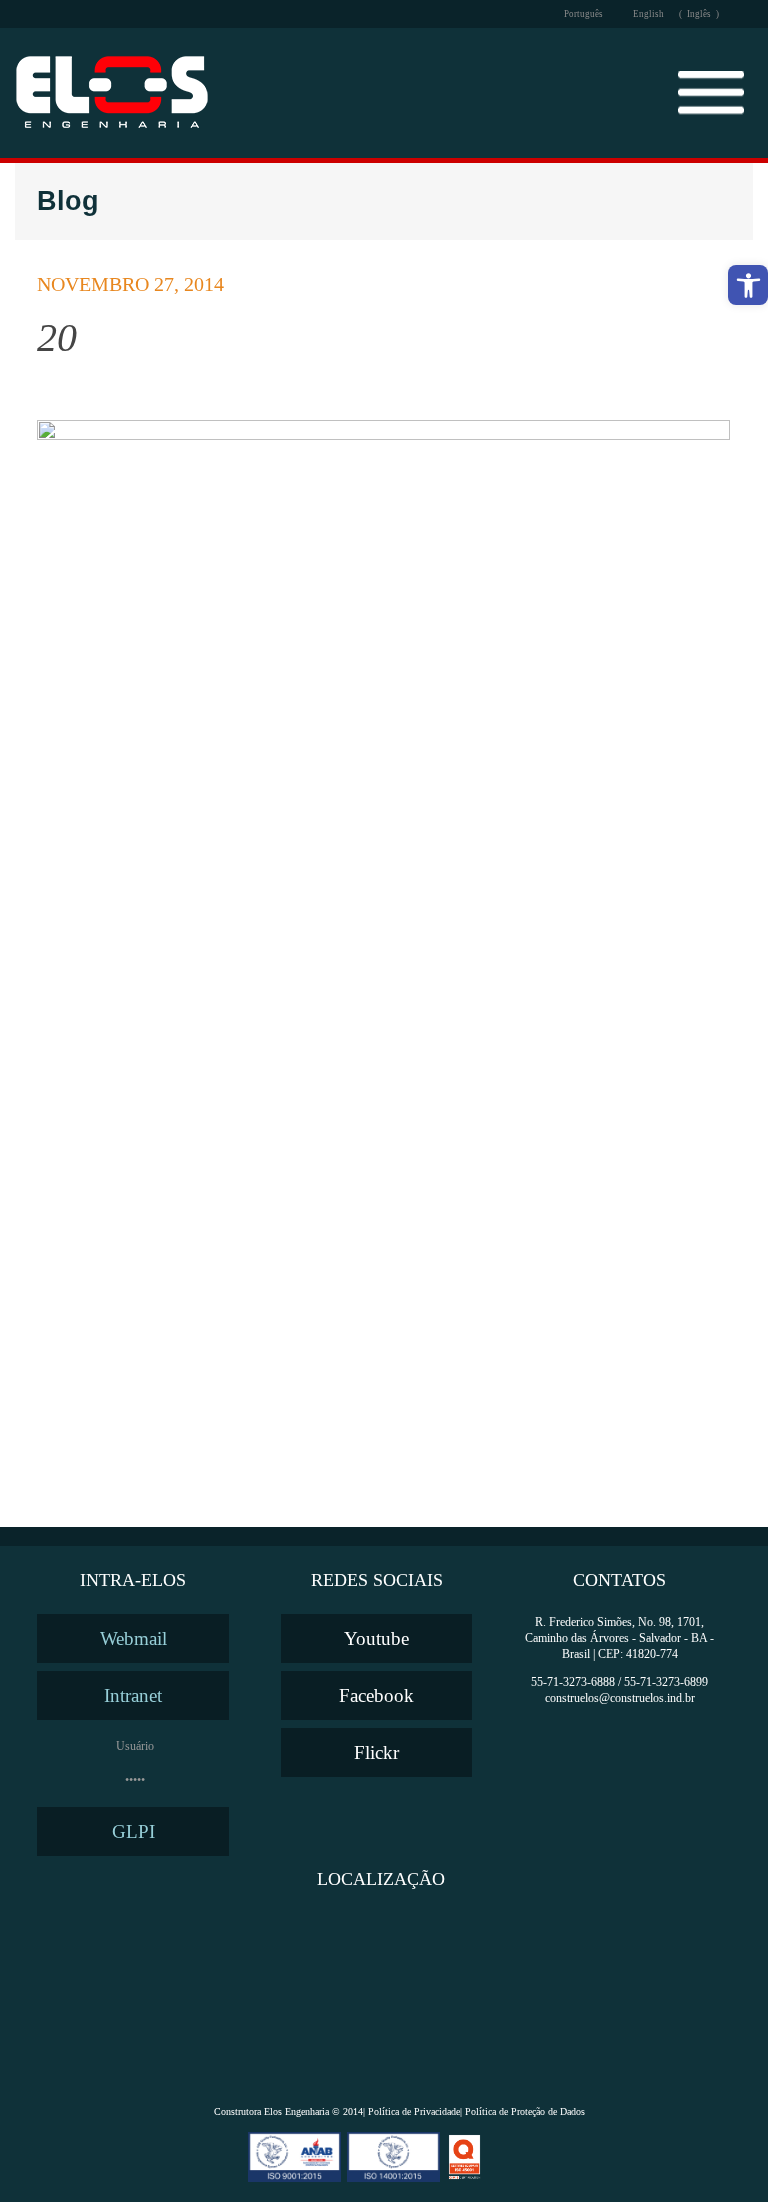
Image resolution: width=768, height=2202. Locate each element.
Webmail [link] (133, 1638)
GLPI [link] (133, 1831)
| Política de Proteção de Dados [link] (522, 2112)
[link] (748, 285)
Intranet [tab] (133, 1695)
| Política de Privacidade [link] (411, 2112)
